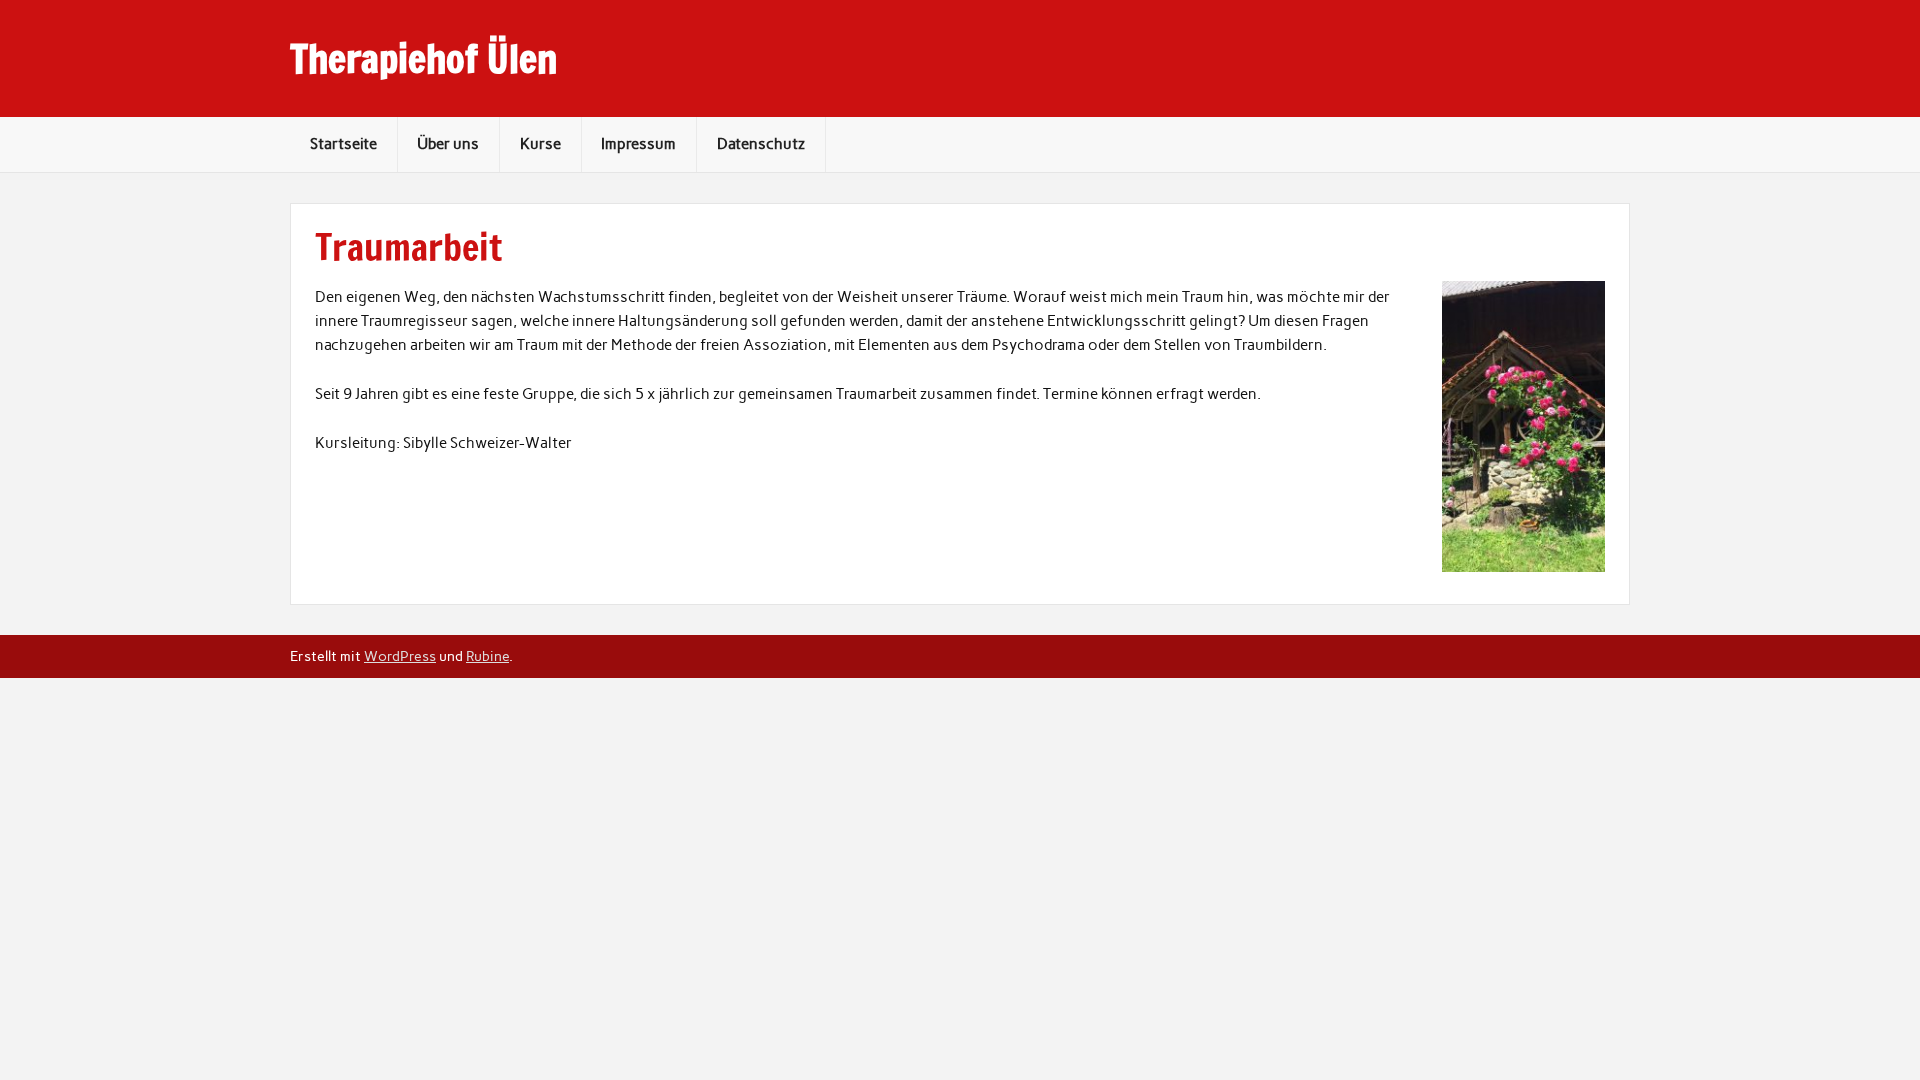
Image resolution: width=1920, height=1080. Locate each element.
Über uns (448, 144)
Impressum (638, 144)
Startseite (343, 144)
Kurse (540, 144)
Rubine (487, 656)
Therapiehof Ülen (423, 59)
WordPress (400, 656)
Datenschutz (761, 144)
